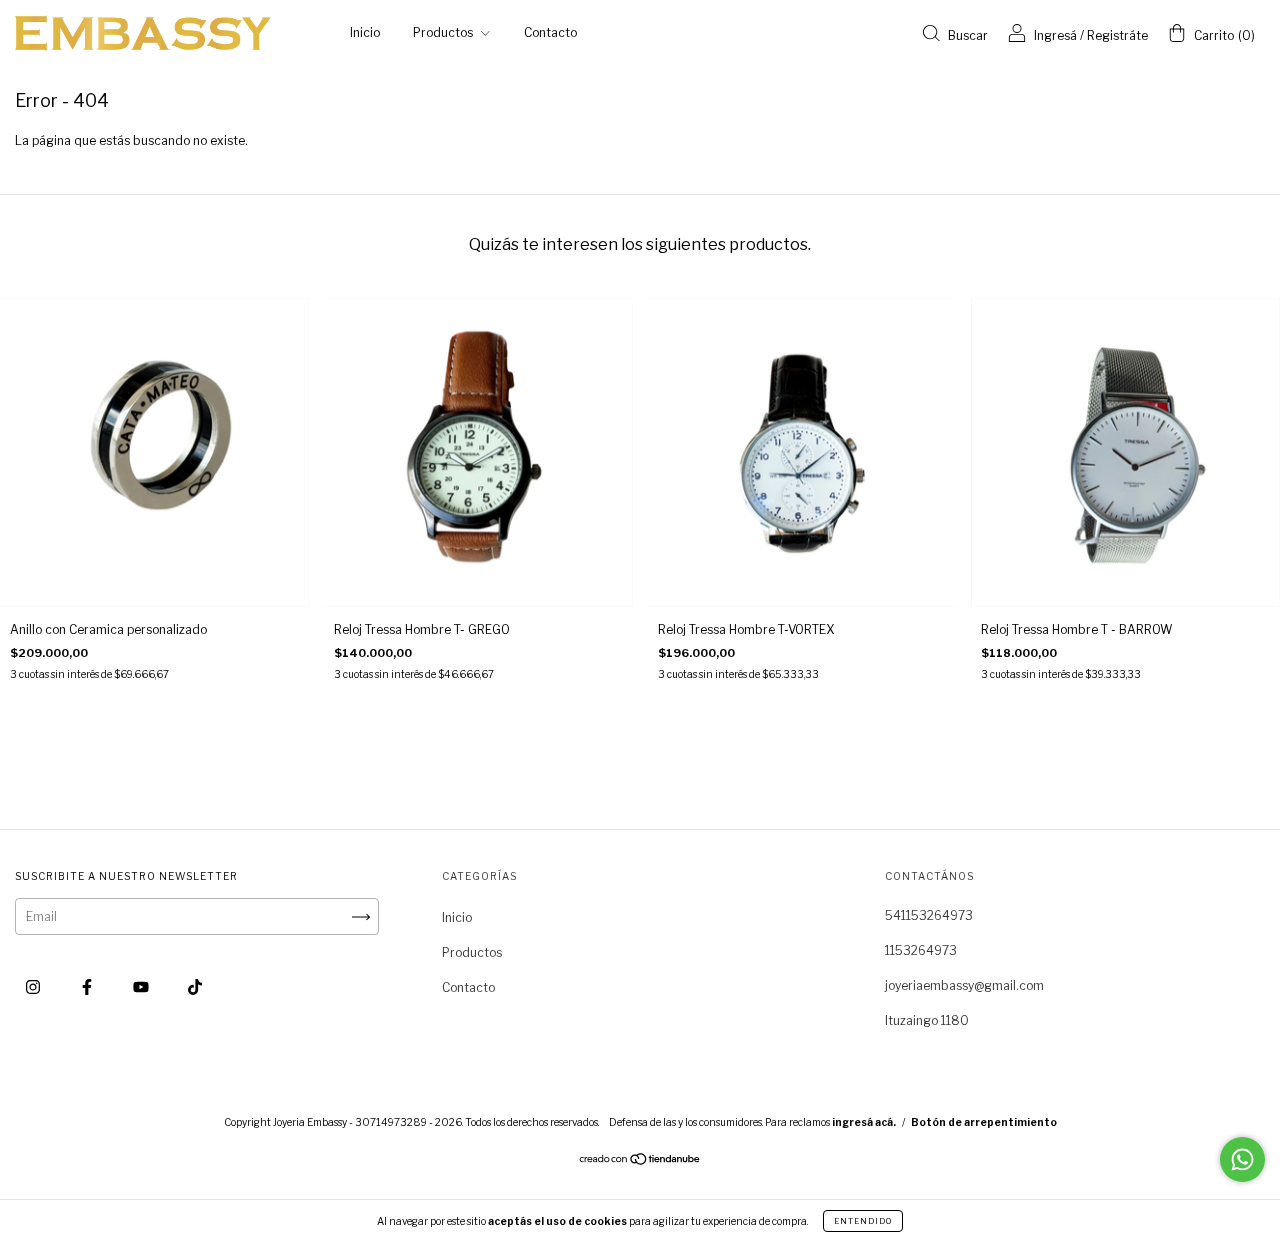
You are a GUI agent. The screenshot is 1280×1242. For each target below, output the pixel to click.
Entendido (863, 1221)
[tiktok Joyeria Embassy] (195, 986)
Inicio (365, 32)
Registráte (1117, 35)
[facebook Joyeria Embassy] (88, 986)
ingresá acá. (864, 1122)
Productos (444, 32)
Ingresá (1055, 35)
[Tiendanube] (640, 1161)
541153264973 (929, 915)
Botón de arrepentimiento (984, 1122)
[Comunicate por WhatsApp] (1242, 1159)
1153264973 (921, 950)
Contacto (550, 32)
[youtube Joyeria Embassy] (142, 986)
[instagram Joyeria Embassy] (34, 986)
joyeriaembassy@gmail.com (964, 985)
